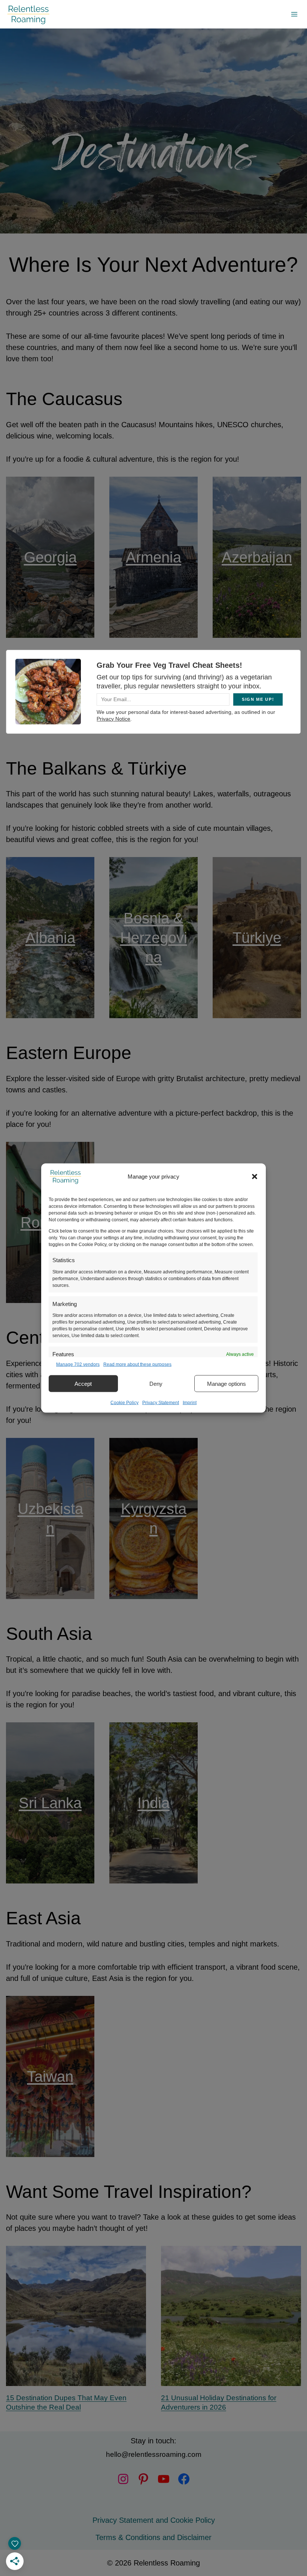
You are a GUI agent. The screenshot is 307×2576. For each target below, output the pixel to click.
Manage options (227, 1383)
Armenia (153, 557)
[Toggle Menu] (294, 14)
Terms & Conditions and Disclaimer (153, 2537)
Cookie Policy (124, 1403)
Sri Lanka (50, 1803)
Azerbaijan (257, 557)
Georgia (50, 557)
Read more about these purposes (137, 1364)
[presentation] (76, 2316)
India (153, 1803)
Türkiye (257, 938)
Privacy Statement (161, 1403)
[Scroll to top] (292, 2544)
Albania (50, 938)
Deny (156, 1383)
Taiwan (50, 2076)
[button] (255, 1177)
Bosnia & (153, 918)
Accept (83, 1383)
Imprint (190, 1403)
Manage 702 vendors (78, 1364)
